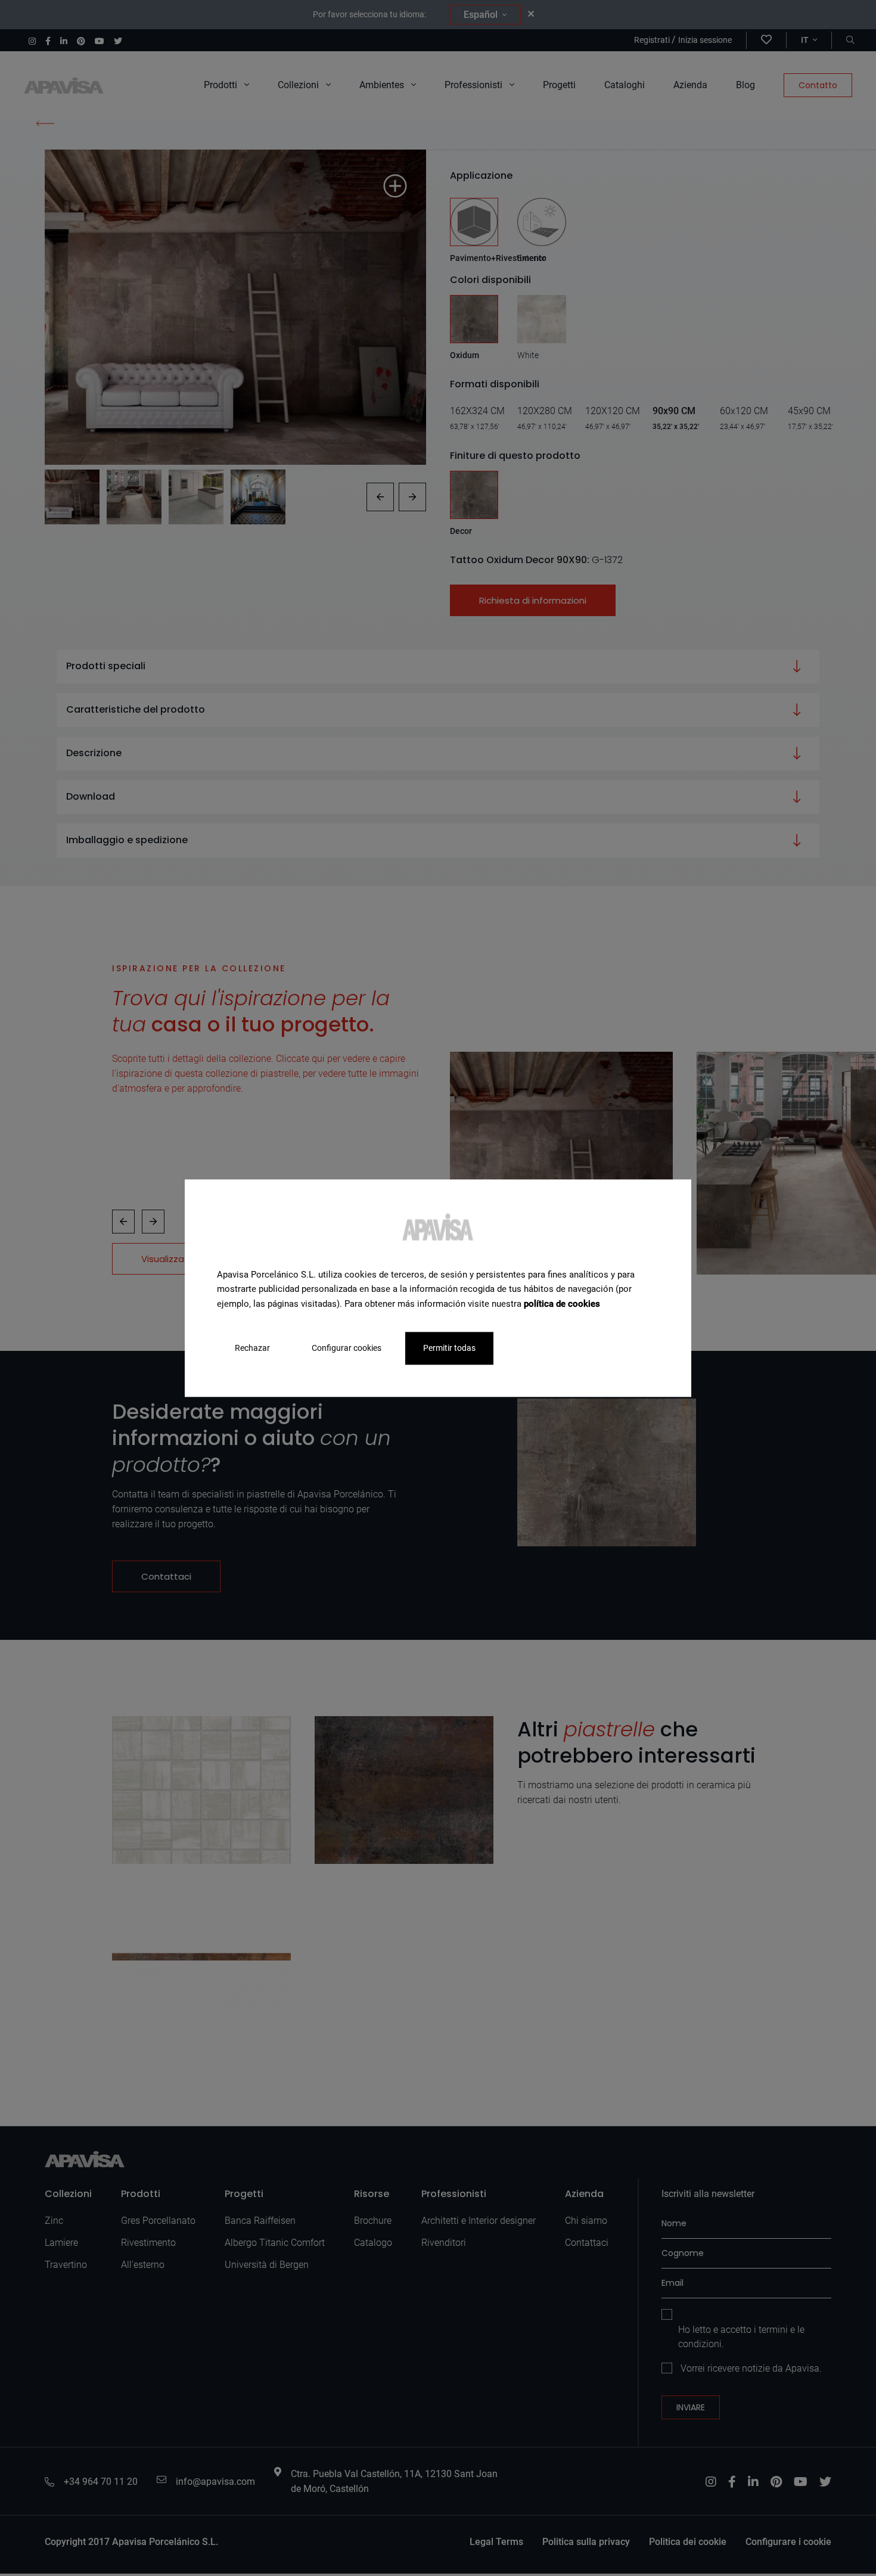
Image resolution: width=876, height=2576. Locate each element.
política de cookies (562, 1304)
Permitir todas (449, 1348)
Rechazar (252, 1348)
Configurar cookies (347, 1348)
